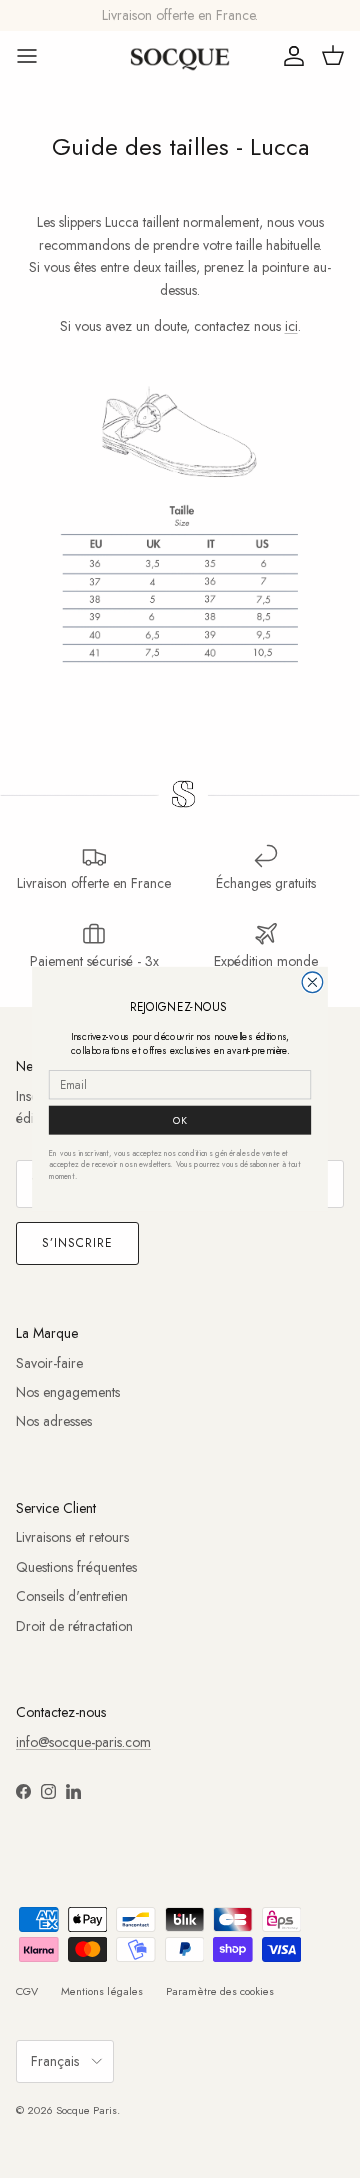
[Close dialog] (312, 982)
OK (180, 1119)
